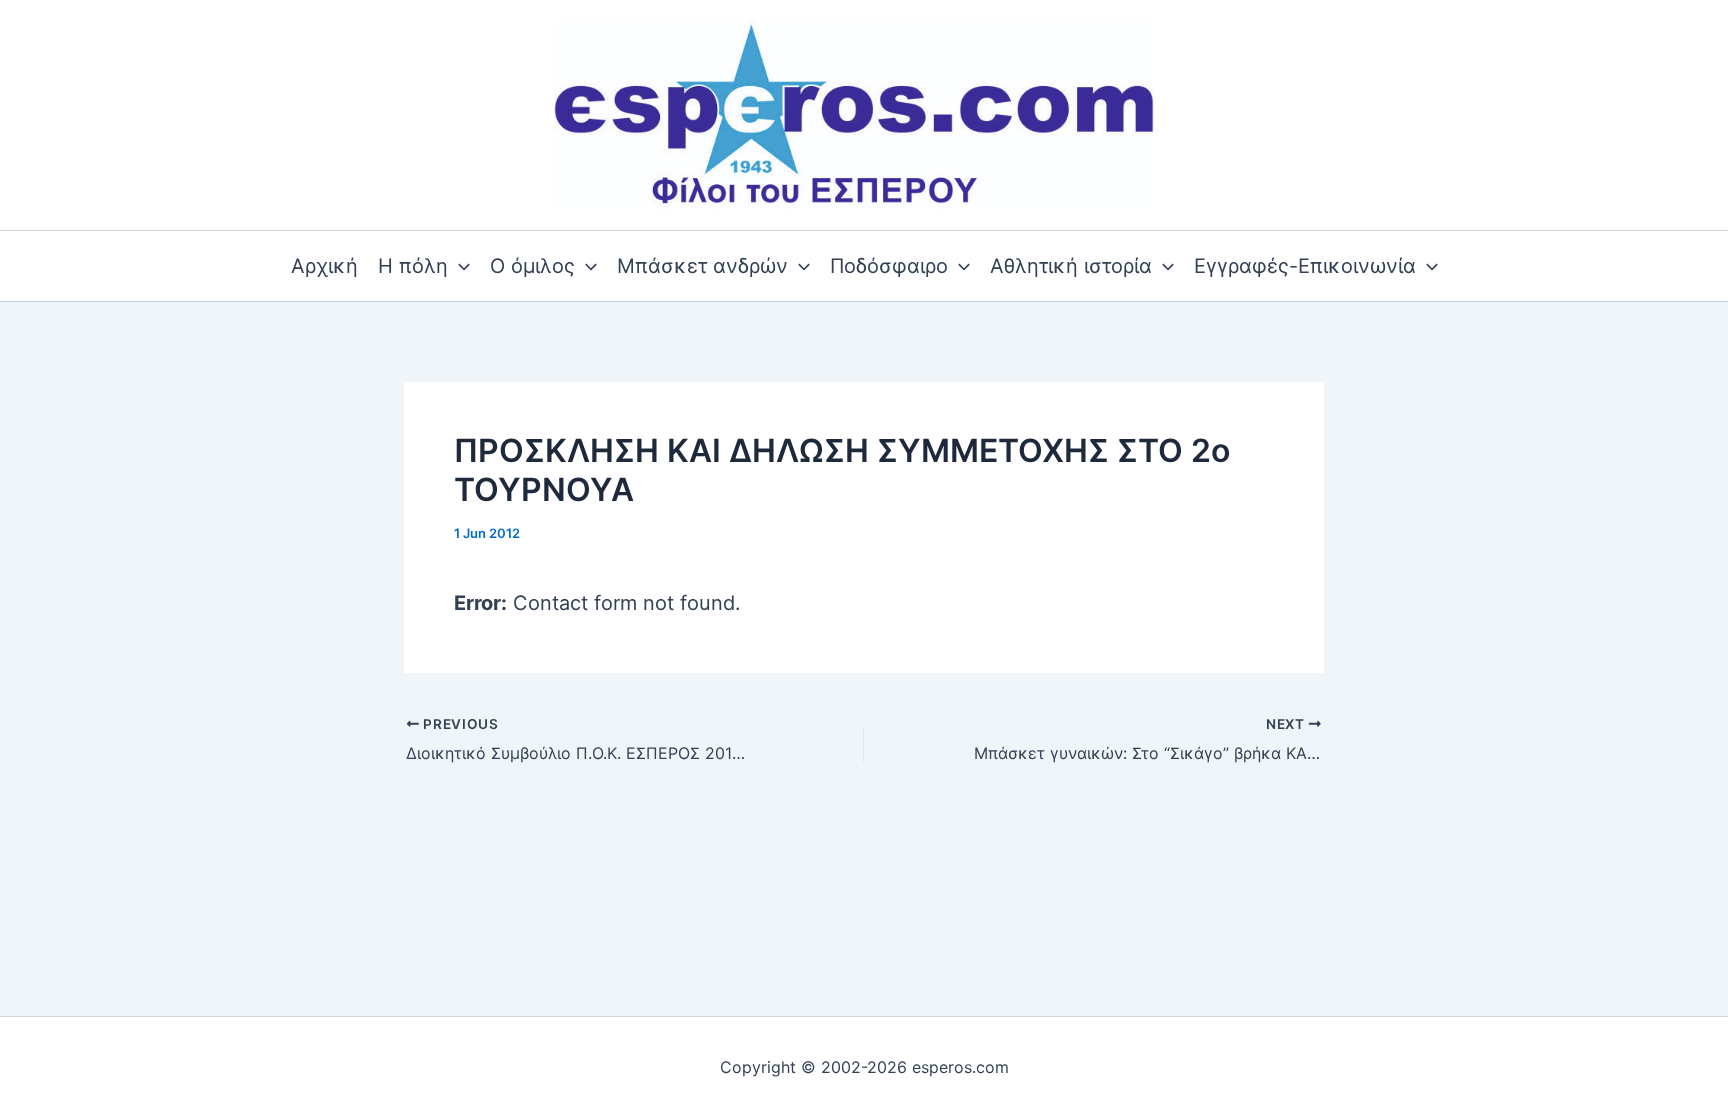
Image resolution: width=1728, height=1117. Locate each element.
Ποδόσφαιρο (889, 266)
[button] (459, 266)
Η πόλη (413, 266)
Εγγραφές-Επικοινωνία (1305, 266)
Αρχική (324, 266)
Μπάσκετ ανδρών (702, 266)
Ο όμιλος (532, 266)
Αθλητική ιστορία (1071, 266)
